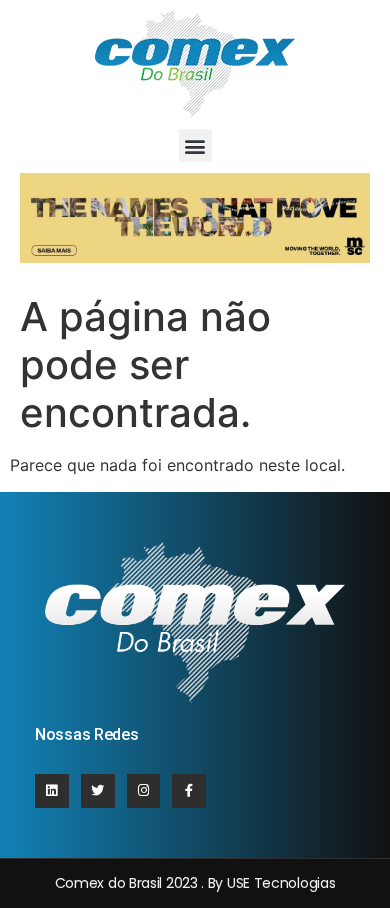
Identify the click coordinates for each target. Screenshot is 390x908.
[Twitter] (98, 791)
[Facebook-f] (189, 791)
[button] (195, 145)
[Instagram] (144, 791)
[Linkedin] (52, 791)
